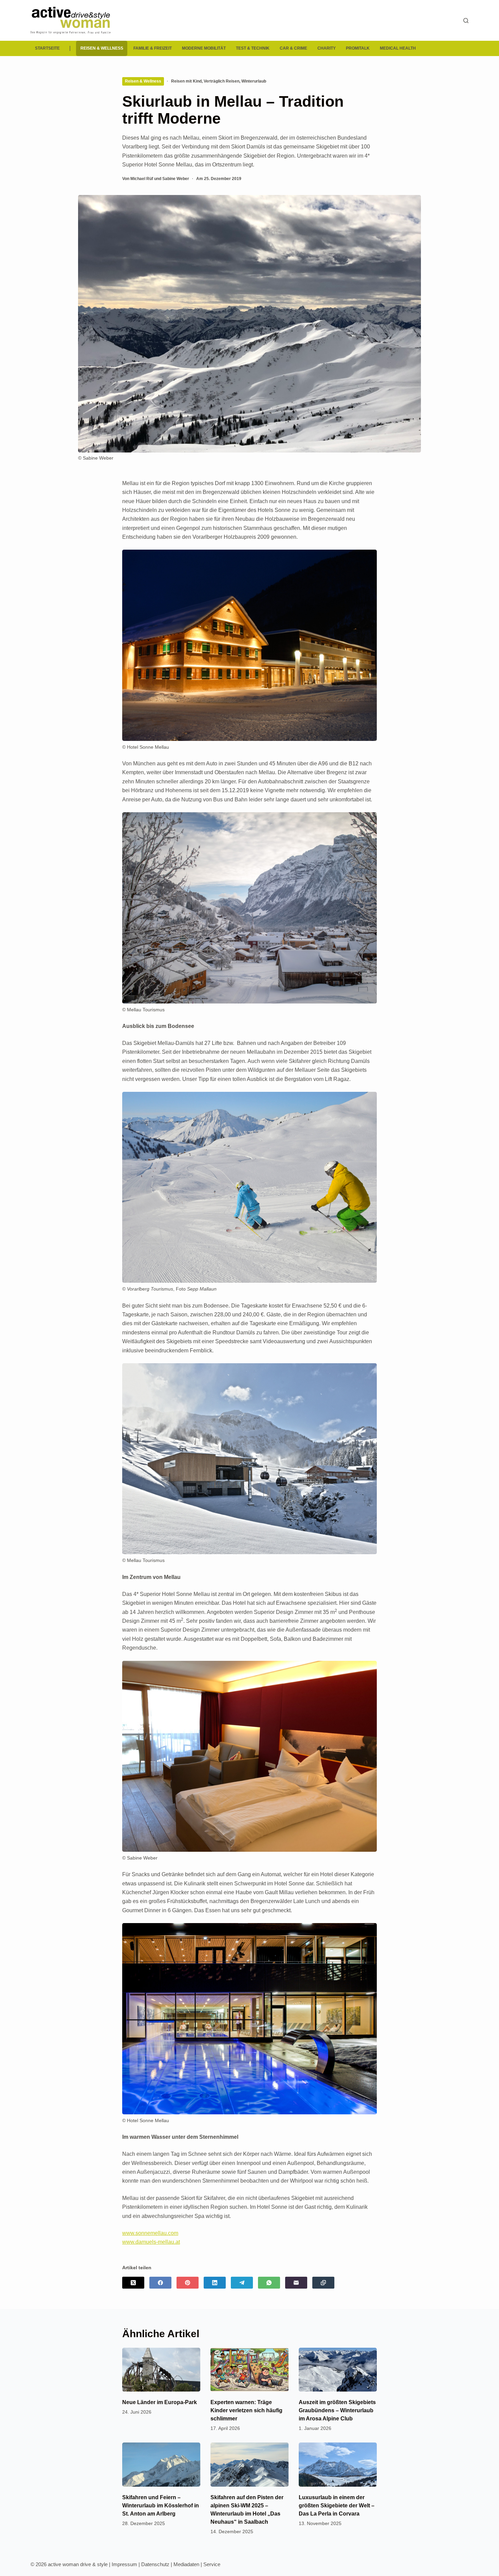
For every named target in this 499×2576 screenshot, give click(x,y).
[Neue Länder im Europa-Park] (161, 2370)
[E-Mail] (296, 2283)
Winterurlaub (254, 81)
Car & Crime (293, 48)
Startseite (47, 48)
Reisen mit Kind (186, 81)
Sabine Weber (176, 179)
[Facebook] (160, 2283)
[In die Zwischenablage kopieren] (323, 2283)
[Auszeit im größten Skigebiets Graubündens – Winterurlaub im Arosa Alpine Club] (338, 2370)
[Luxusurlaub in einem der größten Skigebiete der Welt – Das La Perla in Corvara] (338, 2464)
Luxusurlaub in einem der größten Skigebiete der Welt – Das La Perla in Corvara (337, 2506)
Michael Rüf (142, 179)
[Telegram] (242, 2283)
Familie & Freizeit (153, 48)
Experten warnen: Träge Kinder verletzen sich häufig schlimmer (246, 2410)
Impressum (124, 2564)
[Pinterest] (188, 2283)
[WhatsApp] (269, 2283)
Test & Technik (253, 48)
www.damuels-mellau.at (151, 2242)
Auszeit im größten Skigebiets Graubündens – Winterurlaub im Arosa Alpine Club (337, 2410)
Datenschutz (155, 2564)
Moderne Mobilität (204, 48)
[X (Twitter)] (133, 2283)
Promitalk (358, 48)
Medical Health (398, 48)
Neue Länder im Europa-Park (160, 2402)
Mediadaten (186, 2564)
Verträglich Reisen (221, 81)
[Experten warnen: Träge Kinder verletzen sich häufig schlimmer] (249, 2370)
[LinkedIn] (215, 2283)
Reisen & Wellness (102, 48)
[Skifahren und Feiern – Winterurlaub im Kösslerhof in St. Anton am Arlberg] (161, 2464)
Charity (327, 48)
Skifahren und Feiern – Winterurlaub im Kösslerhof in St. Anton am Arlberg (161, 2506)
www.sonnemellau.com (150, 2233)
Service (212, 2564)
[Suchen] (466, 21)
